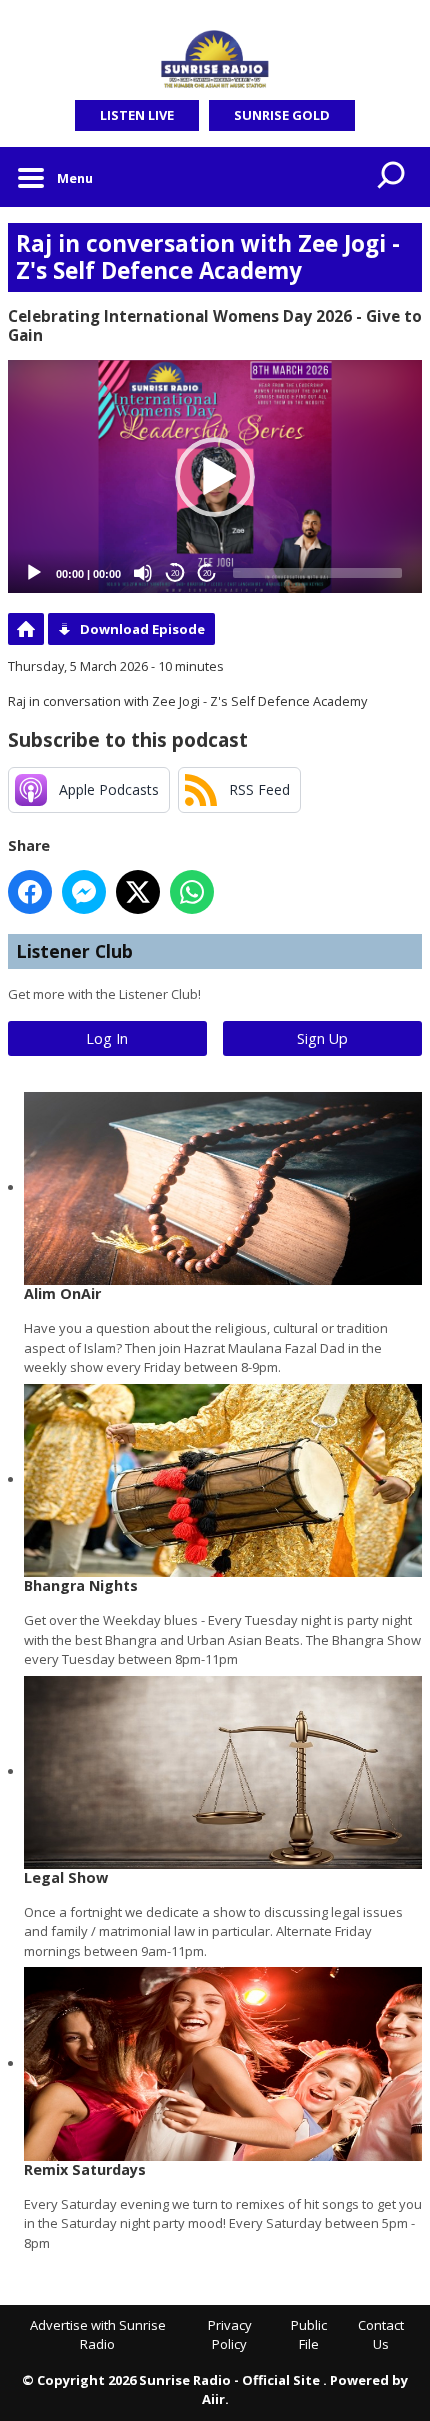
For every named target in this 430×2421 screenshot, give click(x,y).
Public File (309, 2335)
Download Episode (142, 629)
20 (175, 573)
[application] (215, 476)
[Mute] (143, 573)
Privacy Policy (230, 2335)
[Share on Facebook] (30, 892)
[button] (215, 477)
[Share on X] (138, 892)
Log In (107, 1038)
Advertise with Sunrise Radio (98, 2335)
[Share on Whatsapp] (192, 892)
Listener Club (74, 951)
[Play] (34, 573)
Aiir (213, 2399)
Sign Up (322, 1038)
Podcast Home (26, 629)
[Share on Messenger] (84, 892)
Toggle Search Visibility (392, 177)
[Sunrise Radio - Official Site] (215, 60)
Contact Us (381, 2335)
